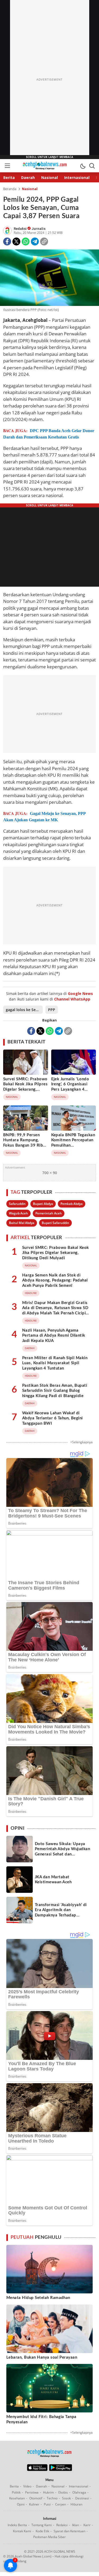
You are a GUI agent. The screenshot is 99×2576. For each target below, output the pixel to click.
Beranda (10, 189)
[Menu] (7, 166)
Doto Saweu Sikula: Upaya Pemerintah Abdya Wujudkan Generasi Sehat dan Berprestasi (62, 1852)
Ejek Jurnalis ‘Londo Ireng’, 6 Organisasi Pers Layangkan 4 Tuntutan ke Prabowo (72, 1087)
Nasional (30, 189)
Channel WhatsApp (72, 999)
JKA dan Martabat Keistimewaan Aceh (53, 1880)
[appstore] (37, 2470)
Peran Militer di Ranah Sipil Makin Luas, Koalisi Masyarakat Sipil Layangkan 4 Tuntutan (55, 1363)
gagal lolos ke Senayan (24, 1010)
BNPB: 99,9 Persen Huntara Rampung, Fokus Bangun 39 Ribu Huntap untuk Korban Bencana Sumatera (24, 1145)
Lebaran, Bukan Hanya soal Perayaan (42, 2357)
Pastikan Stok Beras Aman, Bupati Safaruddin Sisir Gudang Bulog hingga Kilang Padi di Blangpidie (55, 1391)
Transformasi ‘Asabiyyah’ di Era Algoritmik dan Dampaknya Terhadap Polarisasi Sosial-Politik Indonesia (61, 1915)
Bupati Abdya (43, 1204)
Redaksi (21, 229)
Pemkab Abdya (72, 1204)
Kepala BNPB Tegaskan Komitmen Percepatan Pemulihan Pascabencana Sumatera (73, 1145)
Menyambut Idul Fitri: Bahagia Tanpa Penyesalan (41, 2419)
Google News (80, 993)
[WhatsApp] (26, 242)
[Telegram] (35, 242)
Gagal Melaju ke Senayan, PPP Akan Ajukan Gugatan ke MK (44, 817)
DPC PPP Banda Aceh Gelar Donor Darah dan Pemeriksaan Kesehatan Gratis (49, 434)
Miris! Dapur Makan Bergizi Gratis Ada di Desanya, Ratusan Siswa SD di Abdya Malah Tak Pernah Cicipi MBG (55, 1311)
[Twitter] (16, 242)
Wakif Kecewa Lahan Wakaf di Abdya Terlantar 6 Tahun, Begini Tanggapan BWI (53, 1418)
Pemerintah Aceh (49, 1213)
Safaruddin (17, 1204)
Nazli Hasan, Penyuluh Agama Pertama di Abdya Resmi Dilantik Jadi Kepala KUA (54, 1336)
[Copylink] (44, 242)
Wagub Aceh (18, 1213)
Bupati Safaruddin (55, 1223)
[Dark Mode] (83, 166)
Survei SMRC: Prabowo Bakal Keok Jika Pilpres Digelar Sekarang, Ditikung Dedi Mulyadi (25, 1087)
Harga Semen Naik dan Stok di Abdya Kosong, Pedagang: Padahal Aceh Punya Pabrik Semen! (55, 1280)
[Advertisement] (50, 80)
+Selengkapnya (81, 1442)
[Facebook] (7, 242)
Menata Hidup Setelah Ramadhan (38, 2298)
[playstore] (61, 2470)
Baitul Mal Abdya (22, 1223)
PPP (52, 1010)
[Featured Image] (49, 278)
